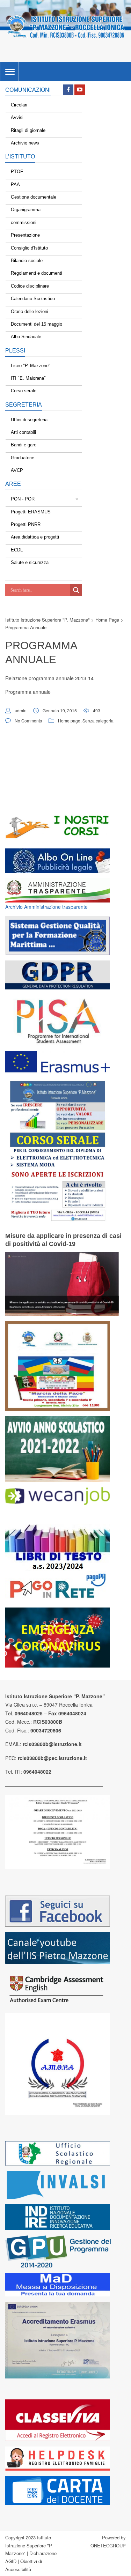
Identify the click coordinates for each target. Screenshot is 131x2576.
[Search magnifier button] (76, 590)
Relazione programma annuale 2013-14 (50, 678)
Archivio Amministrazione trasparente (46, 907)
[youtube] (80, 90)
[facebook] (68, 90)
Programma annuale (28, 692)
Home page (69, 721)
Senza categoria (98, 721)
